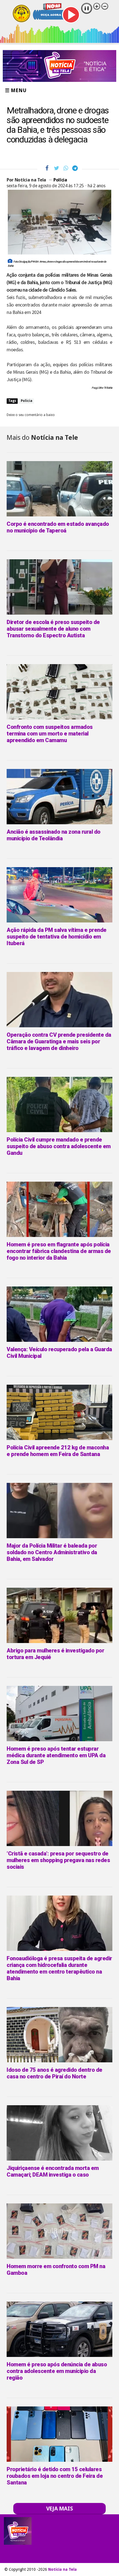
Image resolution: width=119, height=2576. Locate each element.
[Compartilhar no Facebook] (47, 168)
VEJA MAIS (60, 2509)
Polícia (60, 180)
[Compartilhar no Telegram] (75, 168)
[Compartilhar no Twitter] (57, 168)
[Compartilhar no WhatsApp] (66, 168)
